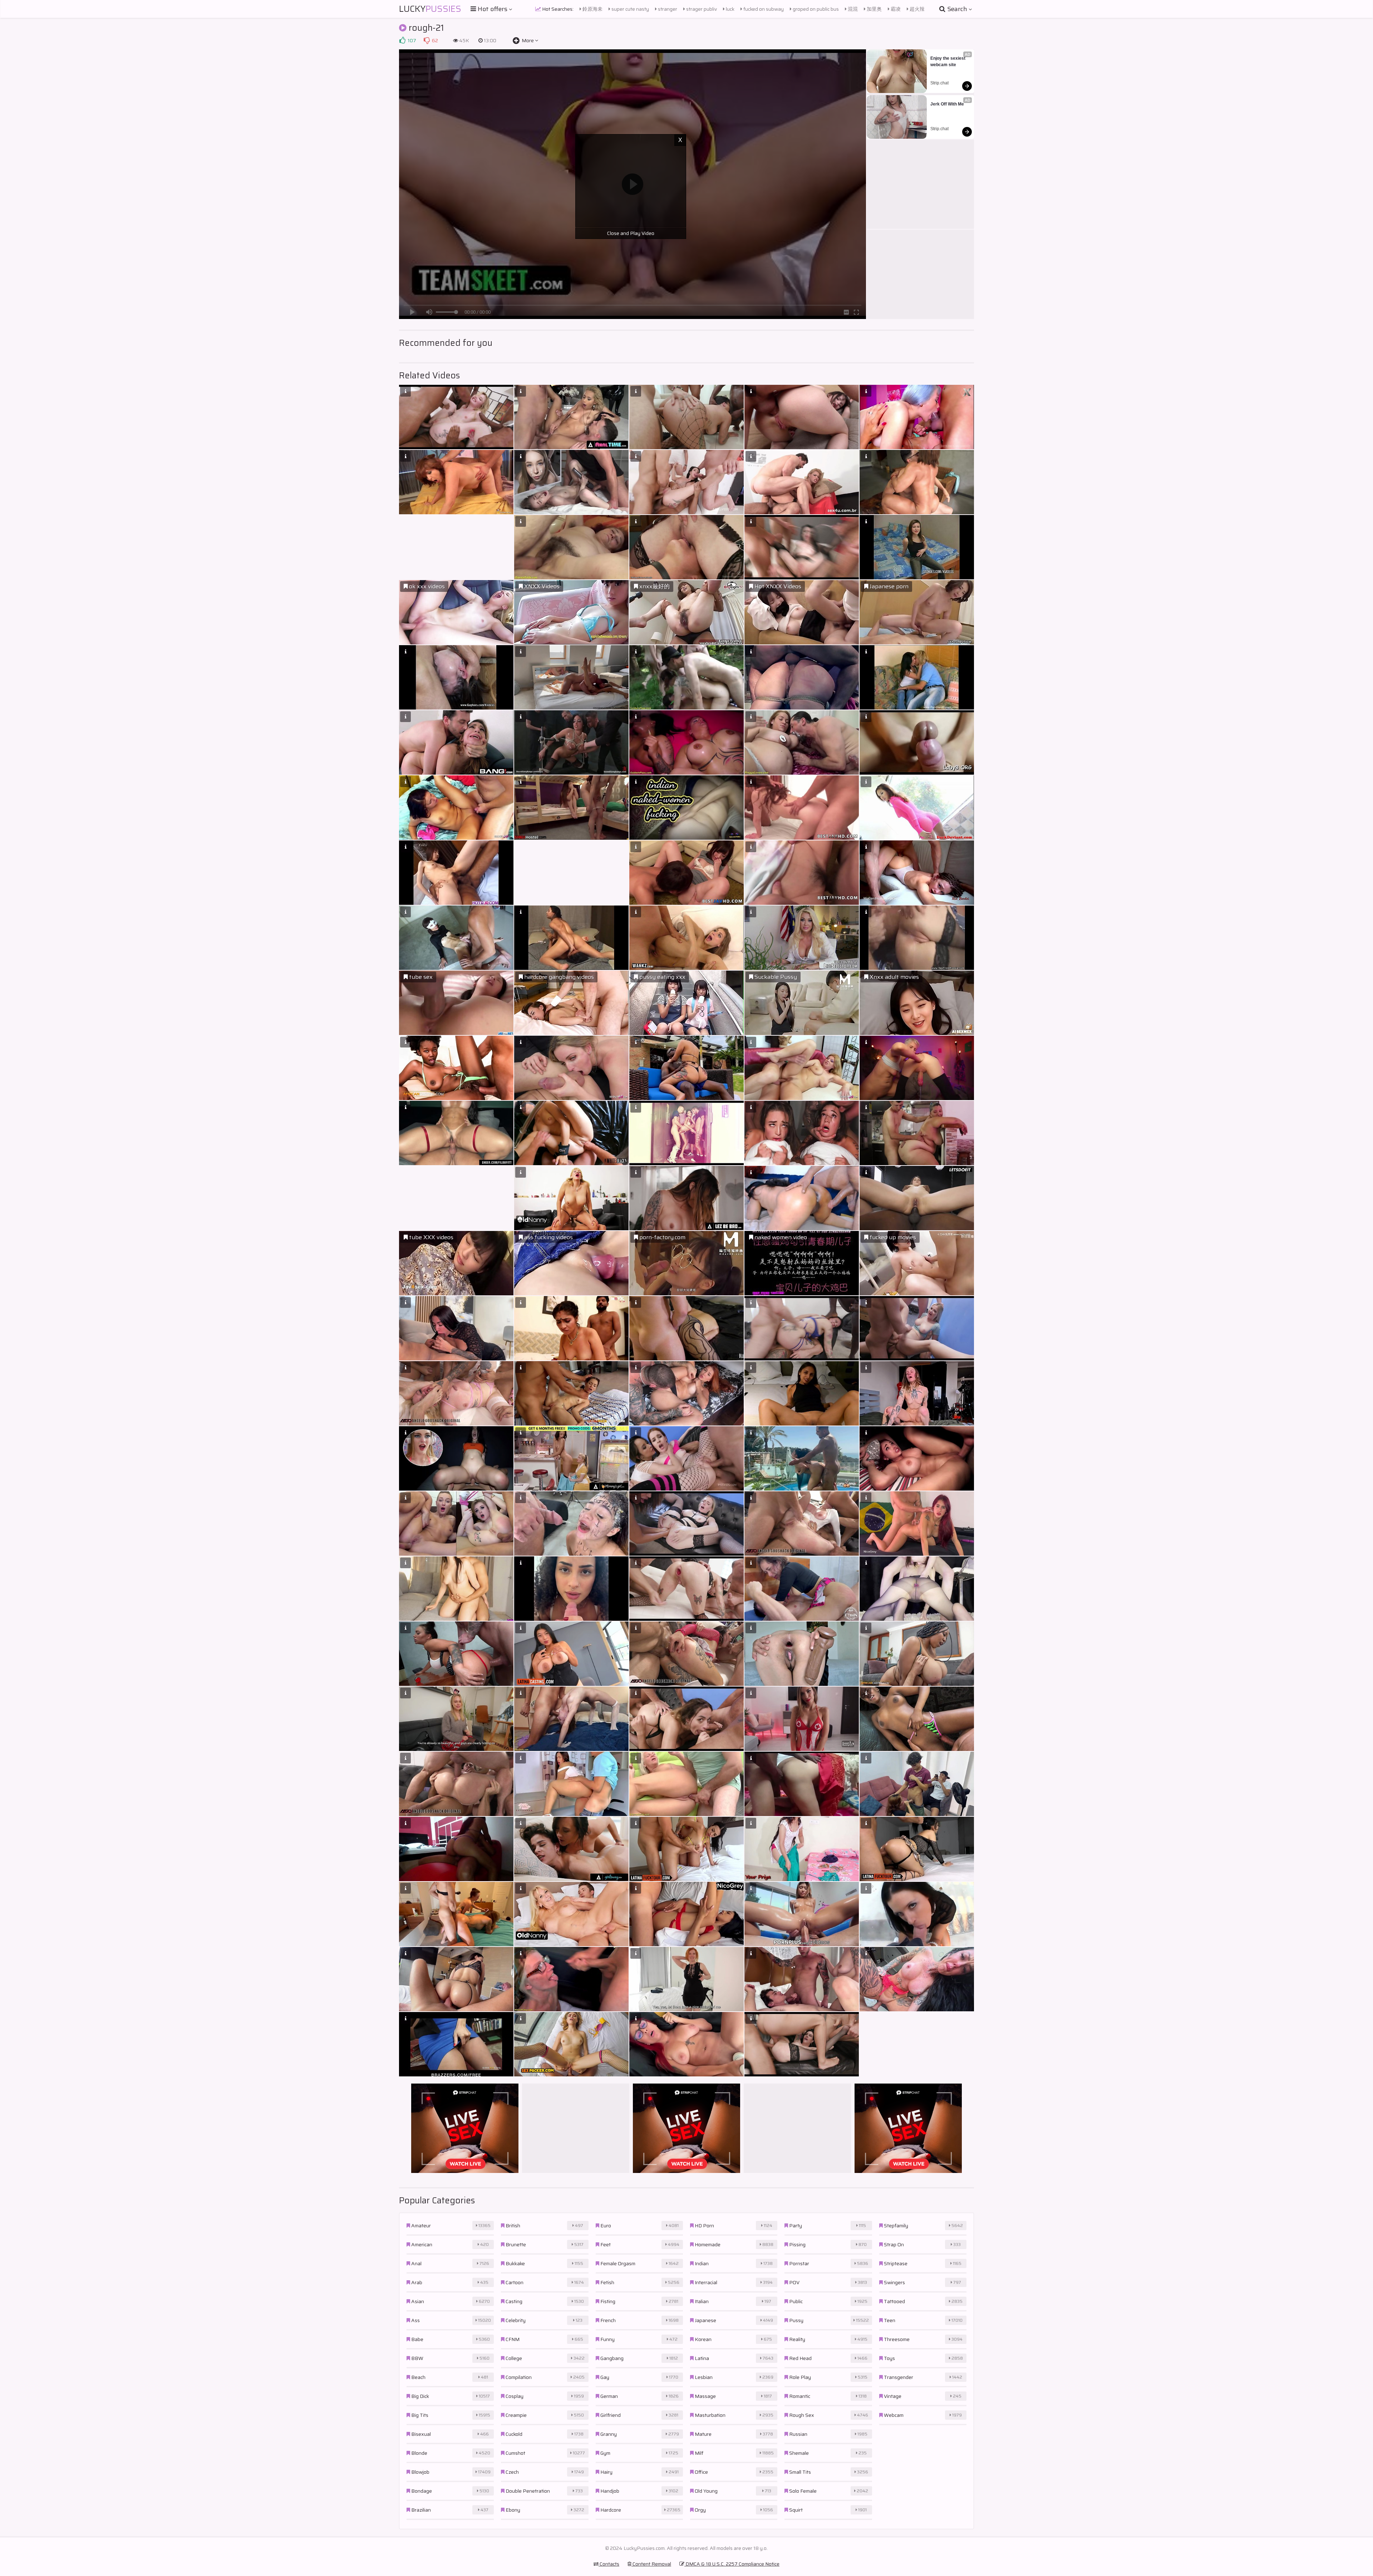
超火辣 (917, 9)
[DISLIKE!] (427, 40)
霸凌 (895, 9)
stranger (667, 9)
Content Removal (651, 2564)
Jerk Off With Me (947, 104)
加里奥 (874, 9)
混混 (852, 9)
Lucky (430, 9)
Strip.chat (939, 83)
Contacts (609, 2564)
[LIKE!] (402, 40)
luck (730, 9)
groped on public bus (815, 9)
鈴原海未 (592, 9)
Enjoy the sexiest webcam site (948, 62)
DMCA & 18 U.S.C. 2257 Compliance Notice (732, 2564)
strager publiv (701, 9)
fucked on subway (763, 9)
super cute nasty (630, 9)
